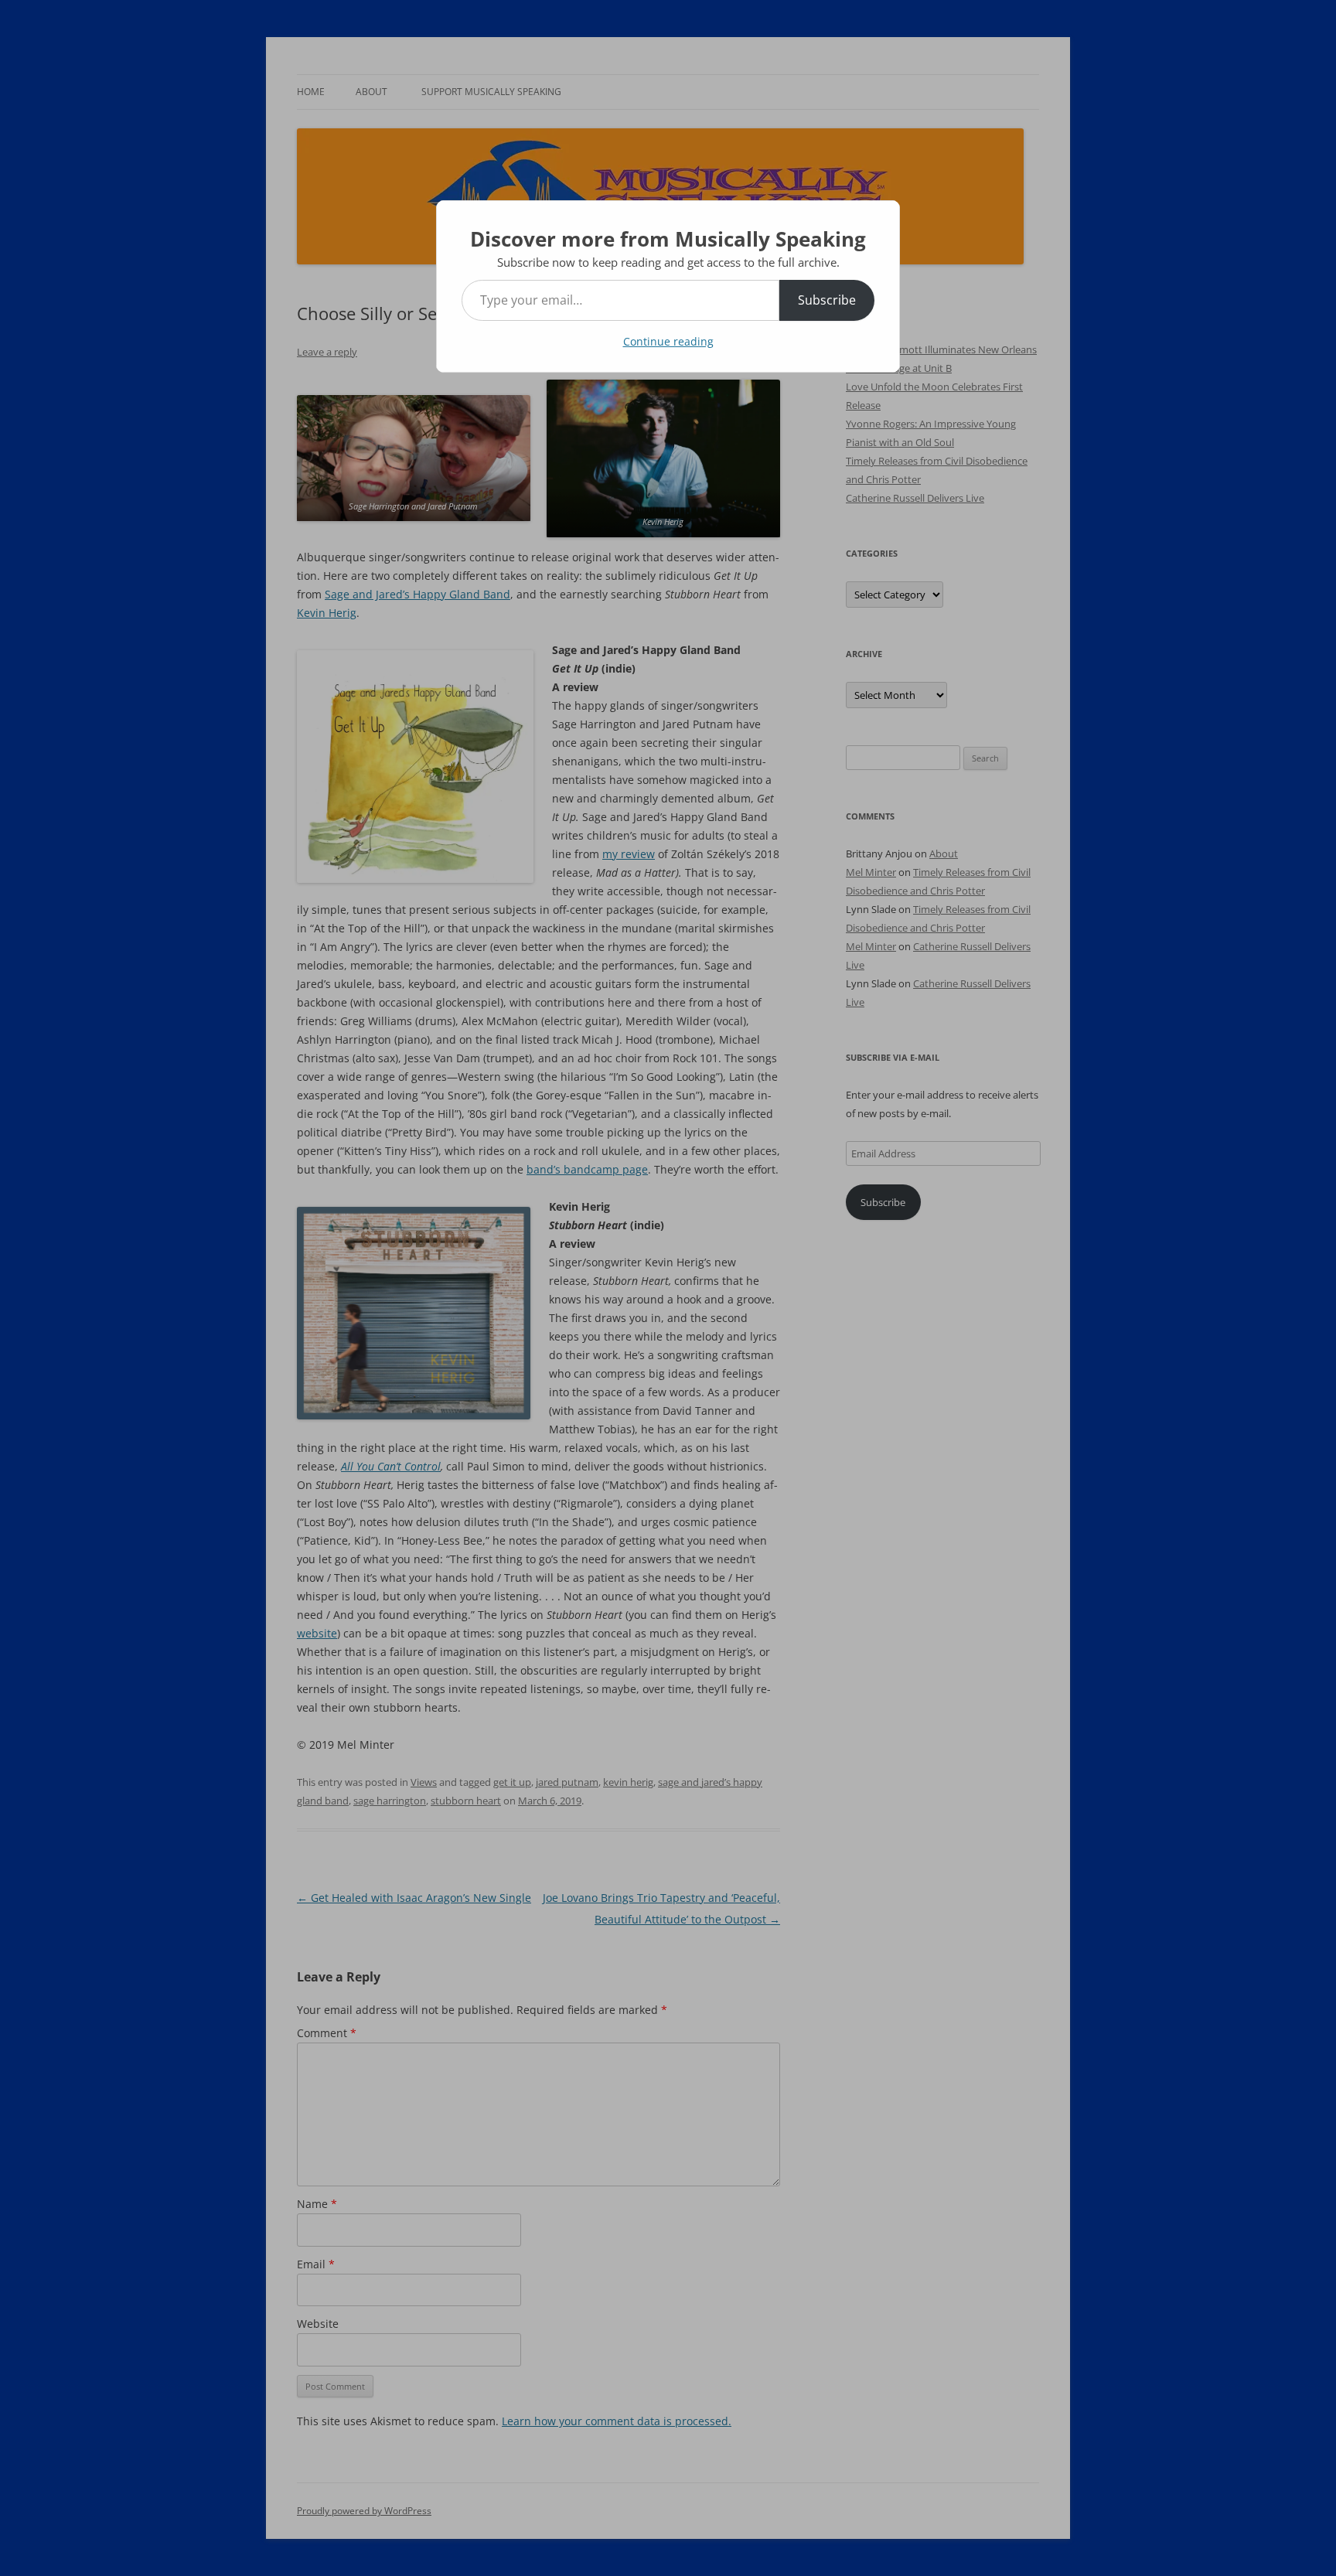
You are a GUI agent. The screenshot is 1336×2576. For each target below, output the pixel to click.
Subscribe (827, 300)
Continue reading (668, 341)
